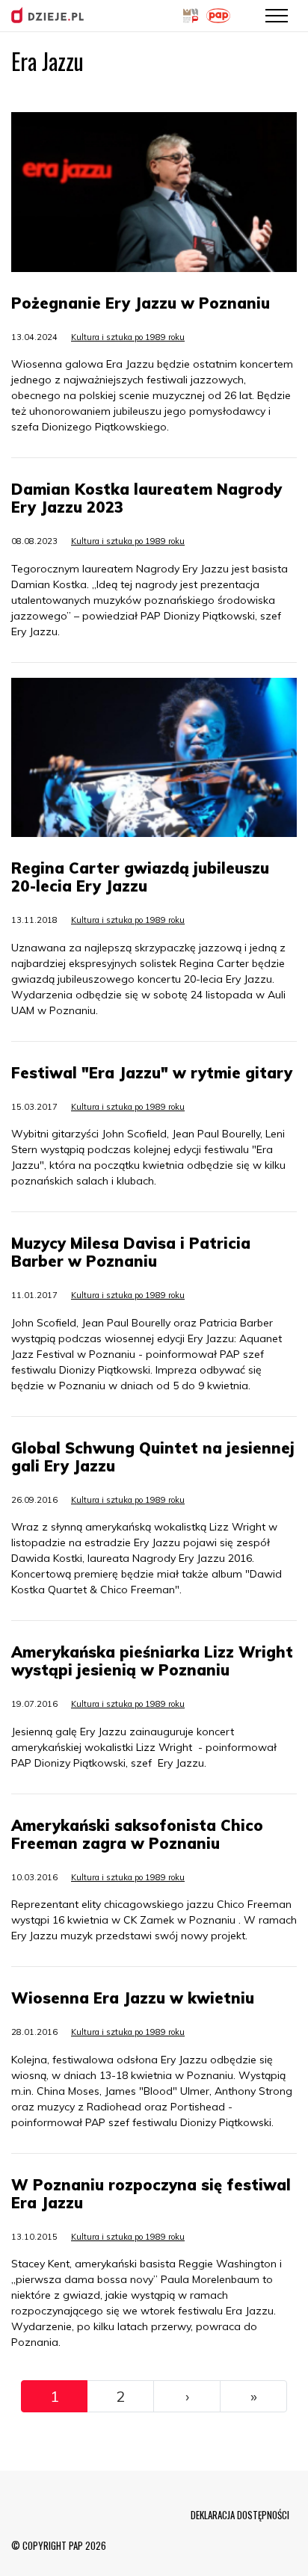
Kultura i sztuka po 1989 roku (128, 337)
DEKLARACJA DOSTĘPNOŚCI (240, 2515)
